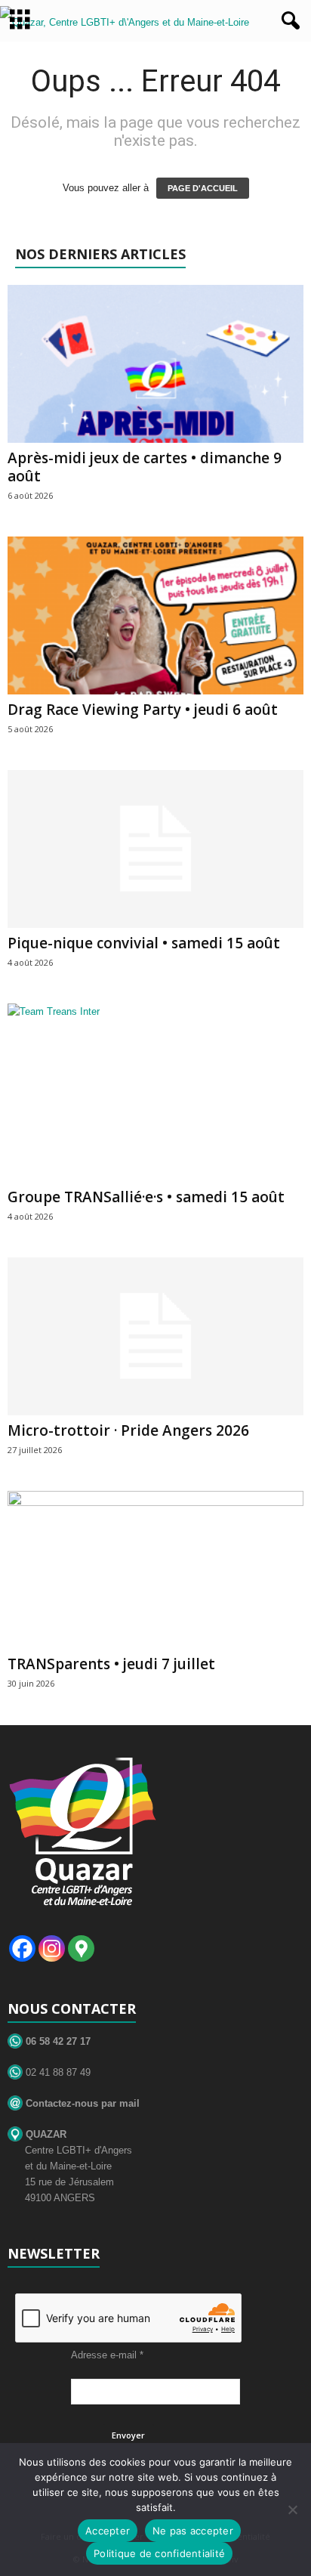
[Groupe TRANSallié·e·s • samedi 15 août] (155, 1093)
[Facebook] (22, 1948)
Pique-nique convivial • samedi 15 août (144, 943)
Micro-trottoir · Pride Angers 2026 (128, 1430)
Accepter (108, 2531)
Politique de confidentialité (159, 2553)
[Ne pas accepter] (292, 2510)
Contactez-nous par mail (81, 2103)
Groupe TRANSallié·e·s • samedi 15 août (146, 1197)
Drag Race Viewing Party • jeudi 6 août (143, 710)
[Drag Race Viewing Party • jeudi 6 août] (155, 615)
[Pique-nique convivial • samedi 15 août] (155, 849)
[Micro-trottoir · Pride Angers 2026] (155, 1336)
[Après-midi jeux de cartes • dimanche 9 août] (155, 364)
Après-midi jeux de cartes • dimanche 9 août (145, 467)
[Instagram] (52, 1948)
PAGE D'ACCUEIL (203, 188)
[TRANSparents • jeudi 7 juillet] (155, 1570)
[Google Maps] (81, 1948)
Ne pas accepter (193, 2531)
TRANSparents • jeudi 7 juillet (111, 1664)
